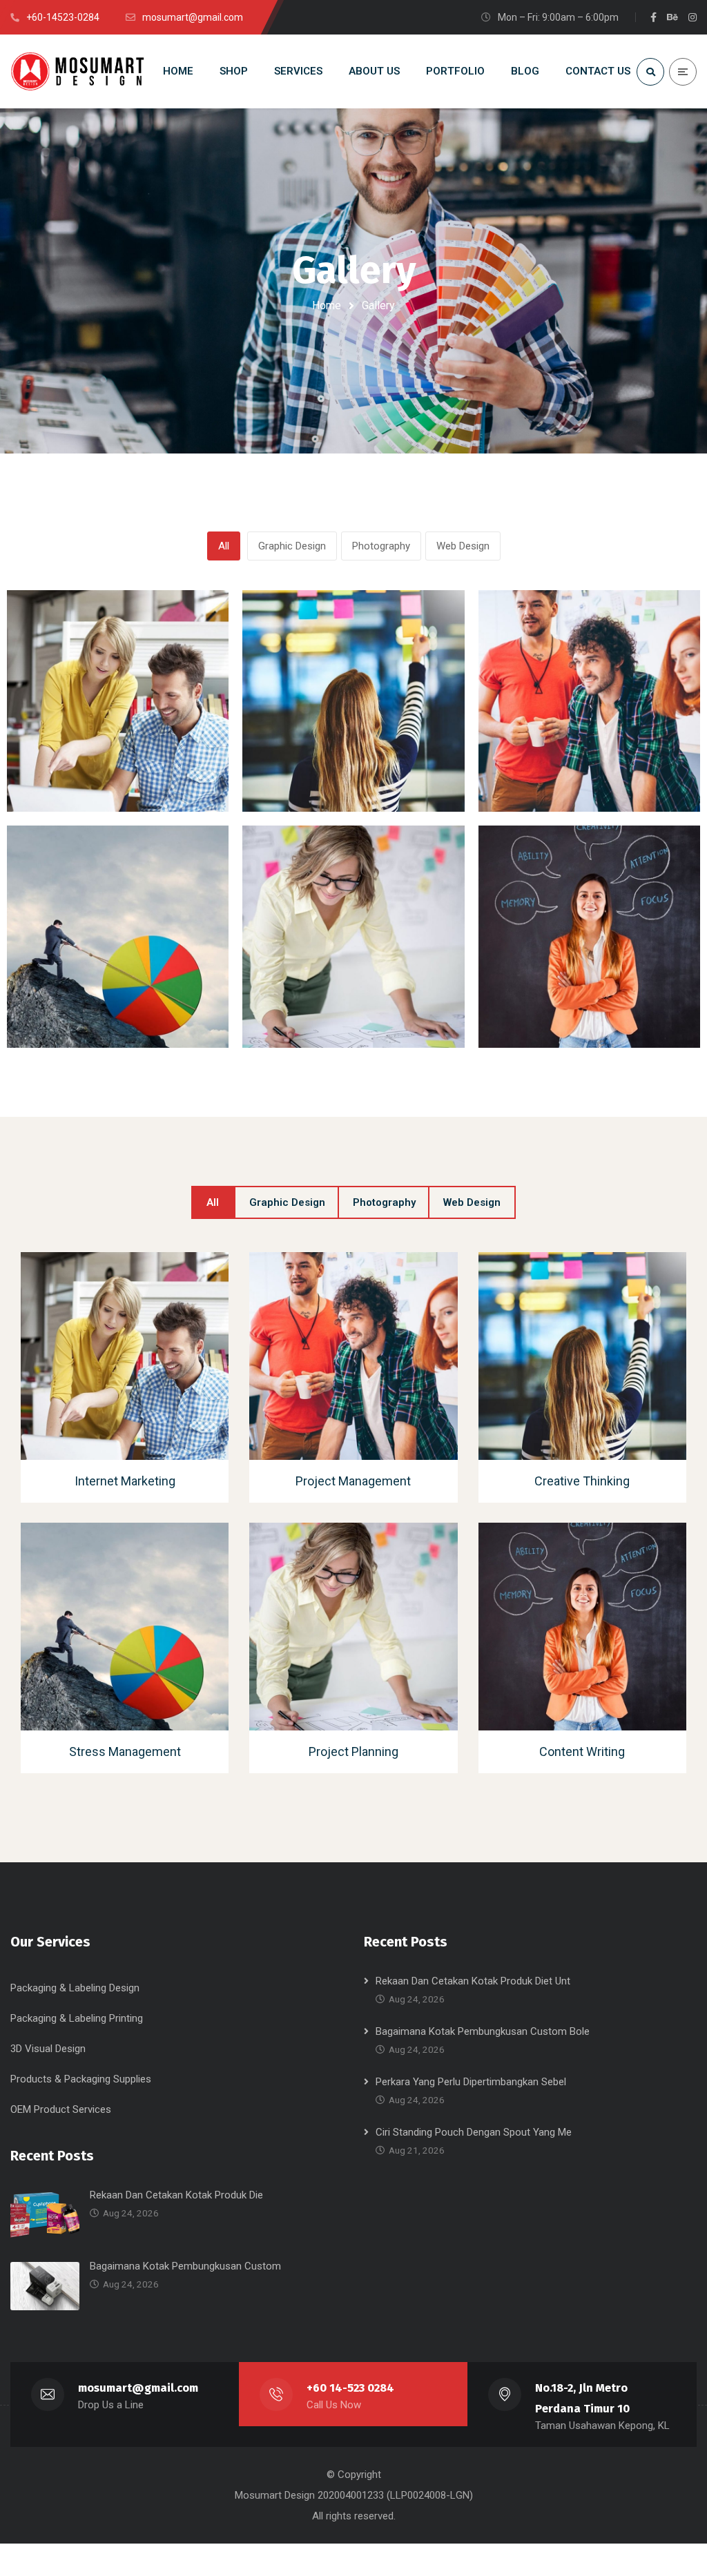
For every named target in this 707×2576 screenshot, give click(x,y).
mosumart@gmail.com (138, 2388)
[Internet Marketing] (122, 1359)
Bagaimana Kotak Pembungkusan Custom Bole (483, 2031)
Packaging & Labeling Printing (77, 2018)
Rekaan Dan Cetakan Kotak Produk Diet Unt (473, 1981)
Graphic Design (292, 546)
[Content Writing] (580, 1630)
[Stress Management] (122, 1630)
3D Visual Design (48, 2049)
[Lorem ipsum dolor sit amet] (115, 704)
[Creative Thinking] (580, 1359)
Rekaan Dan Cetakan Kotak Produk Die (176, 2195)
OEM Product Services (61, 2109)
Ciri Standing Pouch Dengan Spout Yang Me (474, 2132)
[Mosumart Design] (79, 71)
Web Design (463, 546)
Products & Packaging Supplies (81, 2079)
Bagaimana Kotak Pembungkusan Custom (185, 2266)
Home (327, 305)
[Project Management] (351, 1359)
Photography (381, 546)
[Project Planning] (351, 1630)
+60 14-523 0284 (350, 2388)
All (224, 546)
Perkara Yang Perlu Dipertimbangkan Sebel (471, 2082)
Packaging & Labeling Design (75, 1988)
